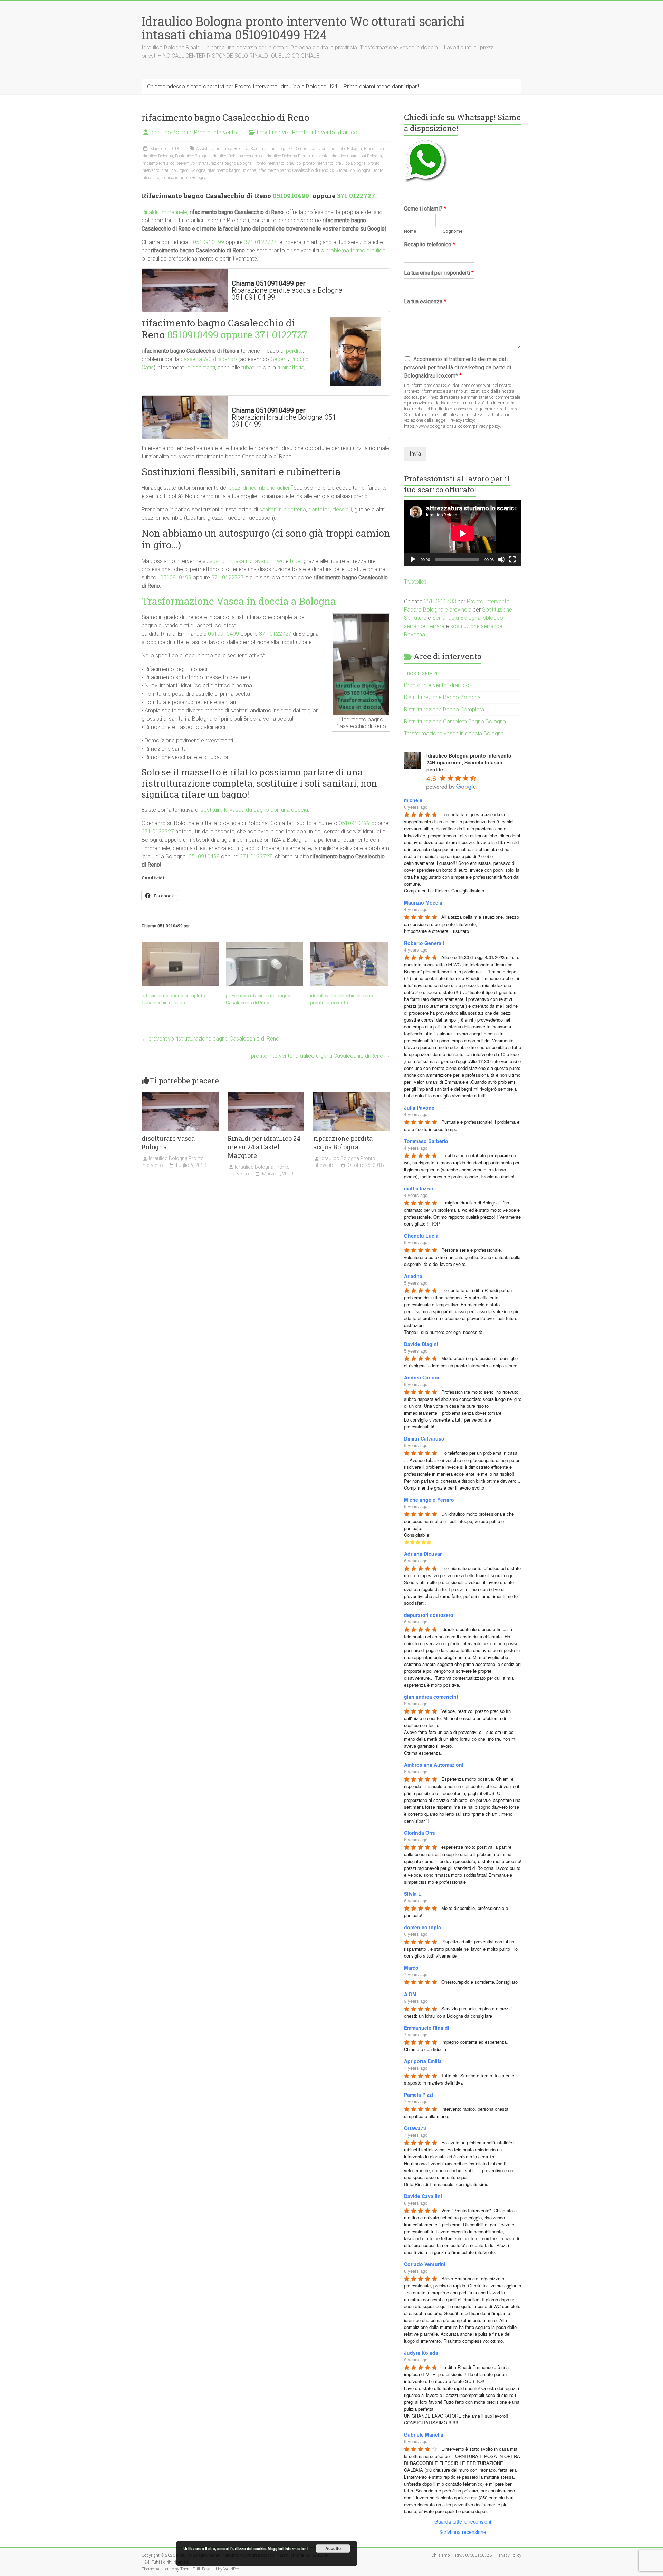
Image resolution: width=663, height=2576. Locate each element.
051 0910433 (440, 601)
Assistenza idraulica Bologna (222, 149)
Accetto (333, 2548)
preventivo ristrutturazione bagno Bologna (214, 163)
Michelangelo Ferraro (429, 1500)
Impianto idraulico (158, 163)
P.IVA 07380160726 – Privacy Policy (488, 2555)
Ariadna (413, 1276)
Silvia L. (413, 1894)
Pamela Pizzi (419, 2095)
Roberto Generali (424, 943)
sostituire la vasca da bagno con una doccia (254, 810)
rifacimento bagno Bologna (232, 170)
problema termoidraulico (356, 250)
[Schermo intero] (512, 559)
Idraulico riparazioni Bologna (356, 156)
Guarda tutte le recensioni (463, 2521)
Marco (411, 1968)
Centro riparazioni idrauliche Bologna (329, 149)
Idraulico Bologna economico (238, 156)
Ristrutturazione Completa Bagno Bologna (455, 721)
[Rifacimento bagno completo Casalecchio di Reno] (180, 964)
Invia (415, 454)
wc (281, 561)
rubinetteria (291, 367)
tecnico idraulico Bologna (184, 178)
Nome (410, 231)
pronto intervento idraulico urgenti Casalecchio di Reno (321, 1056)
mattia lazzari (419, 1188)
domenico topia (422, 1927)
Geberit (279, 359)
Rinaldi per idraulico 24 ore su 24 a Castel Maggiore (264, 1147)
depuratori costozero (429, 1615)
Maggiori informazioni (288, 2549)
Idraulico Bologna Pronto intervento (297, 156)
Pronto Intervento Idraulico (325, 132)
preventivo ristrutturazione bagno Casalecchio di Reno (210, 1039)
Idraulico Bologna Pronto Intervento (193, 132)
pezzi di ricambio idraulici (259, 488)
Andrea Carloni (422, 1377)
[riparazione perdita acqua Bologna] (352, 1095)
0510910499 (292, 196)
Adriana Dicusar (423, 1554)
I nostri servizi (273, 132)
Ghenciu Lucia (421, 1236)
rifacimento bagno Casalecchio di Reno (293, 170)
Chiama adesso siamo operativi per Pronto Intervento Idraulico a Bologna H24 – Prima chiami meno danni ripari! (283, 86)
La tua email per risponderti (439, 273)
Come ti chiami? (425, 209)
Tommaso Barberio (426, 1141)
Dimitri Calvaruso (424, 1438)
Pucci (297, 359)
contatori (319, 510)
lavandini (264, 561)
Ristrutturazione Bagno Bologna (442, 697)
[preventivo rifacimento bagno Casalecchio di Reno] (265, 964)
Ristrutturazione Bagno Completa (444, 709)
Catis (148, 367)
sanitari (268, 510)
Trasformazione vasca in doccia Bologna (454, 734)
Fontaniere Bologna (192, 156)
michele (413, 800)
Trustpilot (415, 582)
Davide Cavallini (423, 2196)
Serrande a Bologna (457, 618)
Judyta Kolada (421, 2353)
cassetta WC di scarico (209, 359)
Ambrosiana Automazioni (434, 1765)
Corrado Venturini (425, 2264)
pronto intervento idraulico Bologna (334, 163)
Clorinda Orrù (420, 1833)
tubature (251, 367)
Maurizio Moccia (423, 902)
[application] (463, 533)
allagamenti (201, 367)
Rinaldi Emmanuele (164, 212)
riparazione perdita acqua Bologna (343, 1143)
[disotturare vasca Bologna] (180, 1095)
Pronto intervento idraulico (277, 163)
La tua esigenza (425, 301)
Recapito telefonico (430, 245)
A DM (410, 1994)
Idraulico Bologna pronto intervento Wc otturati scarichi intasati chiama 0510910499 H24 (303, 28)
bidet (296, 561)
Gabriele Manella (424, 2434)
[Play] (413, 559)
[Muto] (501, 559)
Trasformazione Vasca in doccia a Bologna (239, 601)
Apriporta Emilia (423, 2061)
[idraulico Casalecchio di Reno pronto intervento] (349, 964)
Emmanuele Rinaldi (427, 2028)
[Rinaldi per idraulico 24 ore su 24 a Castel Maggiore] (266, 1095)
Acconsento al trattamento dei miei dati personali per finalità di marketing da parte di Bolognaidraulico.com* (458, 367)
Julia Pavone (419, 1108)
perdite (294, 351)
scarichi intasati (228, 561)
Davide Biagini (421, 1344)
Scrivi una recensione (463, 2532)
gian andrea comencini (431, 1697)
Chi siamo (440, 2555)
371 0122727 (356, 196)
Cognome (453, 231)
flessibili (342, 510)
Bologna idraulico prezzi (272, 149)
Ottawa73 (415, 2128)
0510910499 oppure (211, 335)
